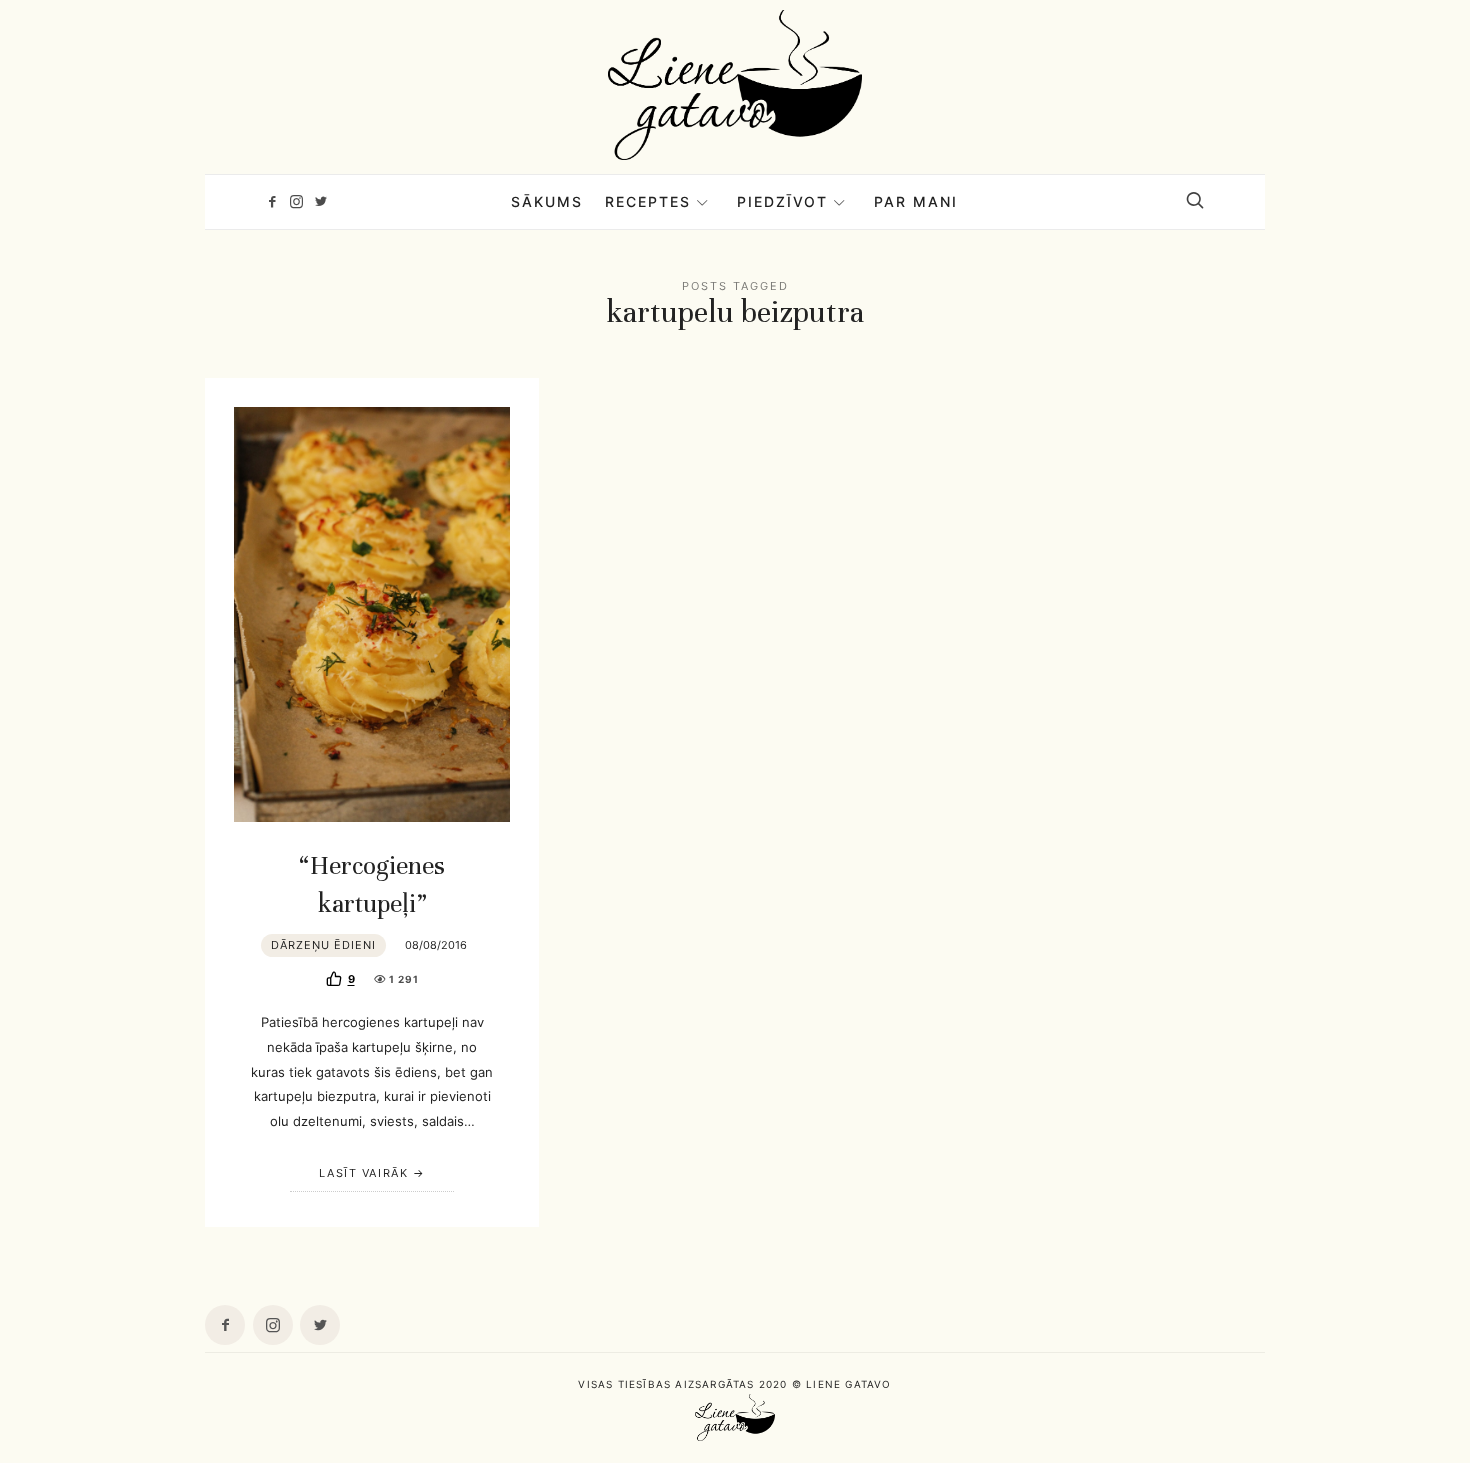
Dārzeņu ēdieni (323, 945)
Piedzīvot (782, 201)
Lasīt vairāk (363, 1173)
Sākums (547, 201)
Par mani (916, 201)
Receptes (648, 201)
